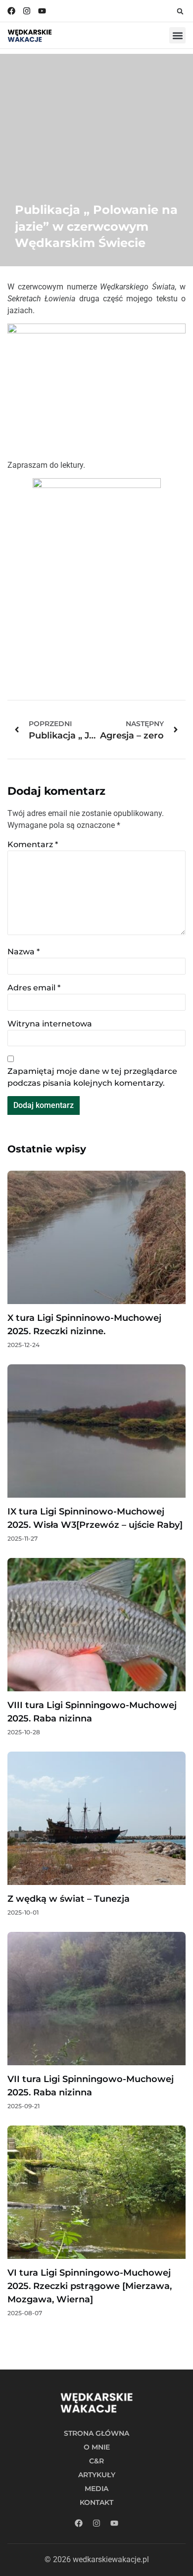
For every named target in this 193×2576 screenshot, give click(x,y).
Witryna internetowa (50, 1024)
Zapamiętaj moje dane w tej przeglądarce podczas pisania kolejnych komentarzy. (92, 1077)
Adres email (34, 988)
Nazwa (24, 952)
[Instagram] (27, 11)
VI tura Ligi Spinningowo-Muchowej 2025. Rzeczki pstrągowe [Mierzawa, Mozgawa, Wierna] (90, 2286)
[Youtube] (42, 11)
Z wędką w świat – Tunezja (69, 1899)
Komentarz (33, 844)
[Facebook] (11, 11)
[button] (180, 11)
